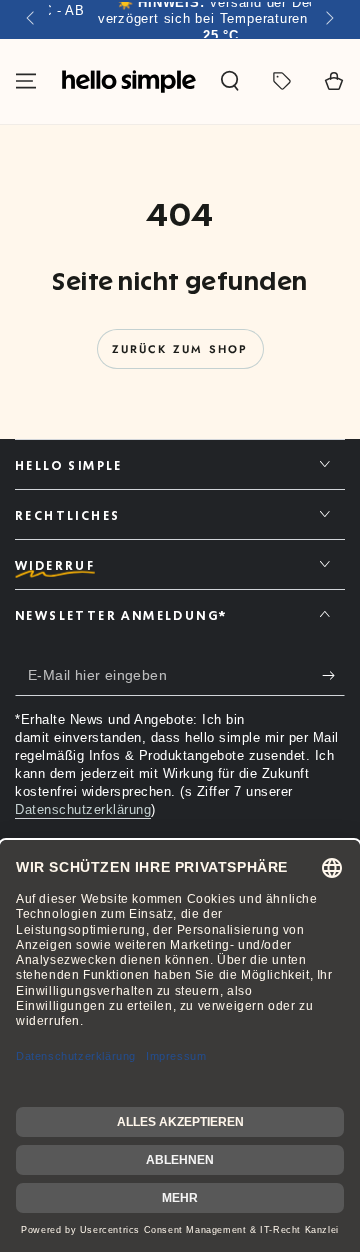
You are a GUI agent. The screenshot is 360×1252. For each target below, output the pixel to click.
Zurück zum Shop (180, 349)
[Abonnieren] (333, 676)
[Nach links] (32, 20)
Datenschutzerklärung (83, 809)
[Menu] (26, 81)
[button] (230, 81)
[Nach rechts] (328, 20)
